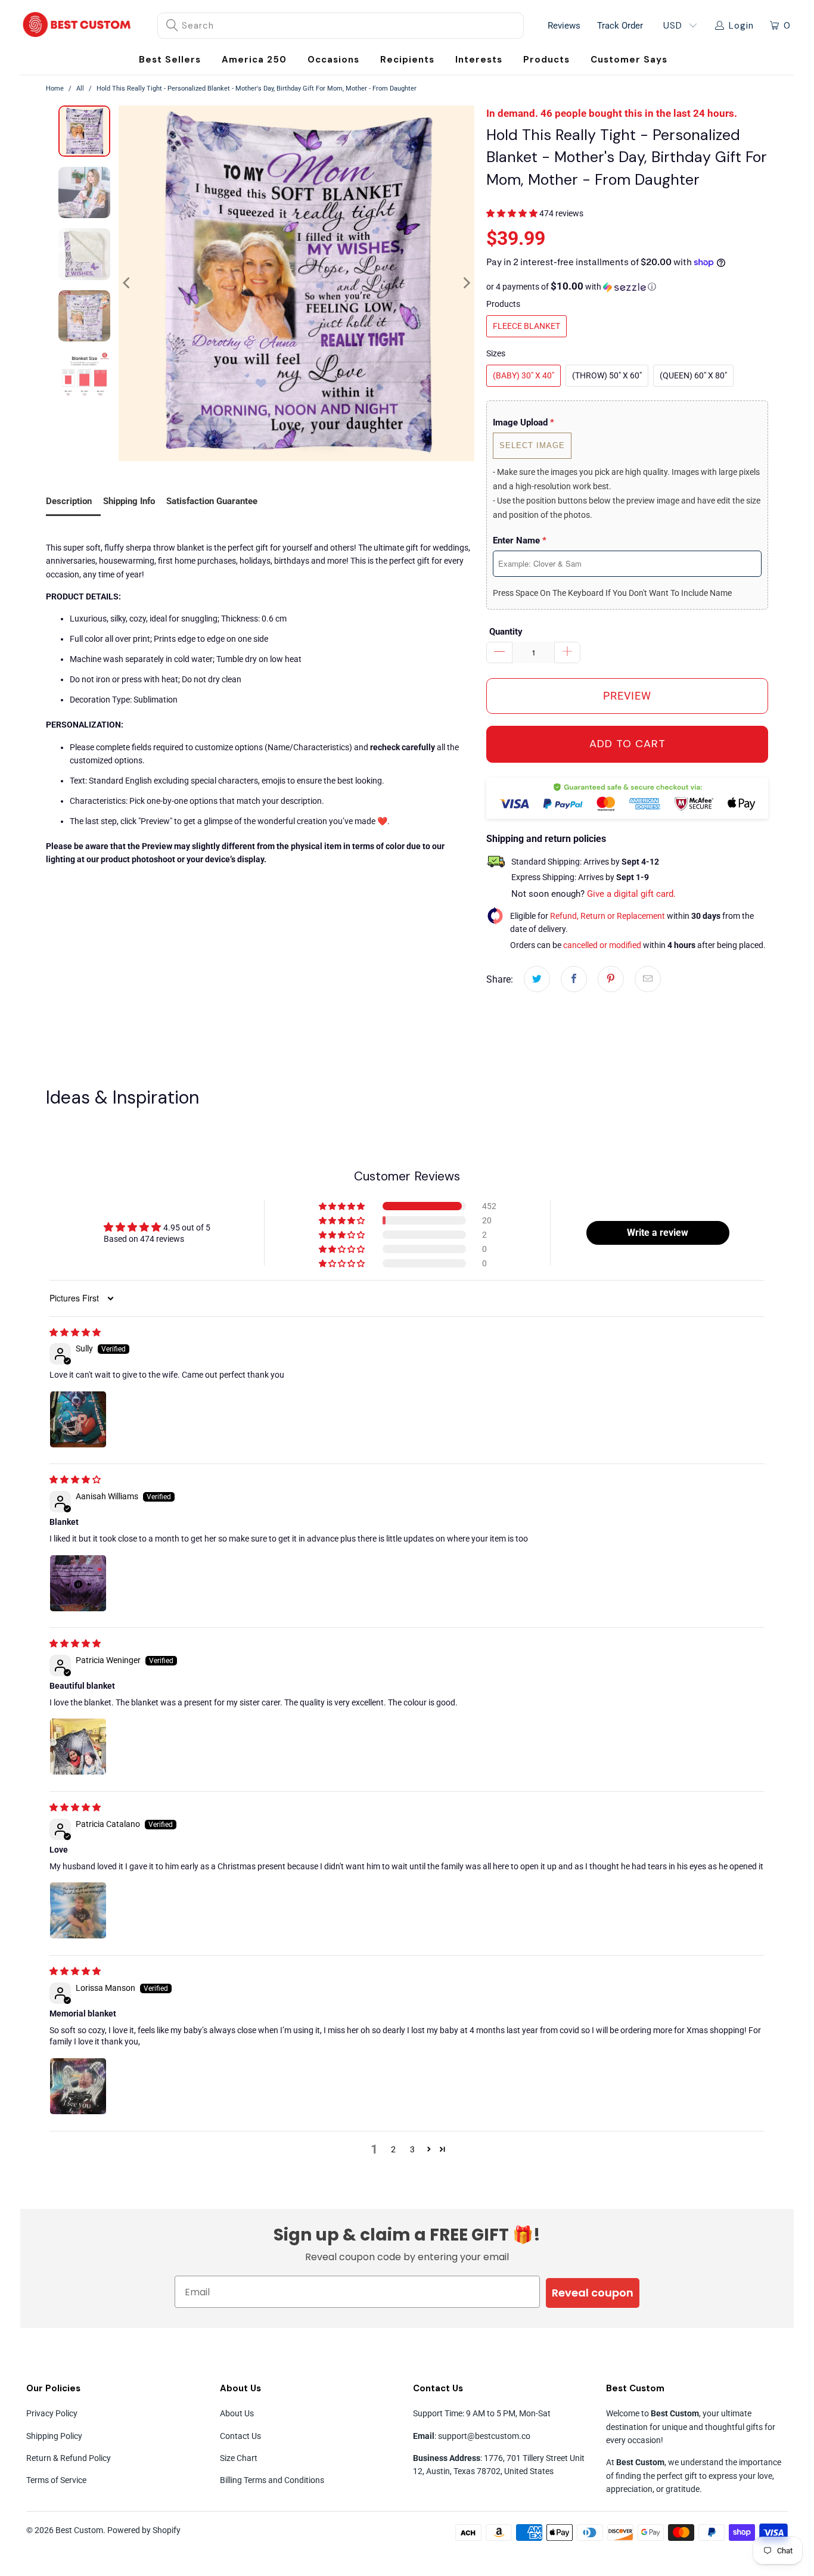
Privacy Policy (52, 2413)
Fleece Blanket (526, 326)
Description (69, 501)
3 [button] (412, 2149)
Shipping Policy (54, 2436)
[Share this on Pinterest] (611, 979)
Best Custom (79, 2530)
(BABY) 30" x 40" (523, 375)
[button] (333, 60)
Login (741, 26)
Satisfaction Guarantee (212, 501)
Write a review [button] (658, 1233)
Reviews (564, 26)
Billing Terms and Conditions (272, 2480)
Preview (627, 696)
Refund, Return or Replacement (608, 916)
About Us (237, 2413)
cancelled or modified (602, 945)
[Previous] (128, 283)
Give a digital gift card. (631, 894)
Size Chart (239, 2458)
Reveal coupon (593, 2293)
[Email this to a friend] (648, 979)
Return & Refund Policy (69, 2458)
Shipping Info (129, 501)
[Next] (465, 283)
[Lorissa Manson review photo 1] (78, 2086)
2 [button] (393, 2149)
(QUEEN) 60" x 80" (693, 375)
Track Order (620, 26)
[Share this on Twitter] (537, 979)
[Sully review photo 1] (78, 1419)
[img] (75, 1332)
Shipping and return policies (546, 839)
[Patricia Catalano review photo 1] (78, 1910)
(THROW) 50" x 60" (607, 375)
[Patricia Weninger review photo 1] (78, 1747)
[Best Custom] (77, 26)
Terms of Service (56, 2480)
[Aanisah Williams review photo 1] (78, 1583)
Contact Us (240, 2436)
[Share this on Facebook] (574, 979)
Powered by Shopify (144, 2530)
